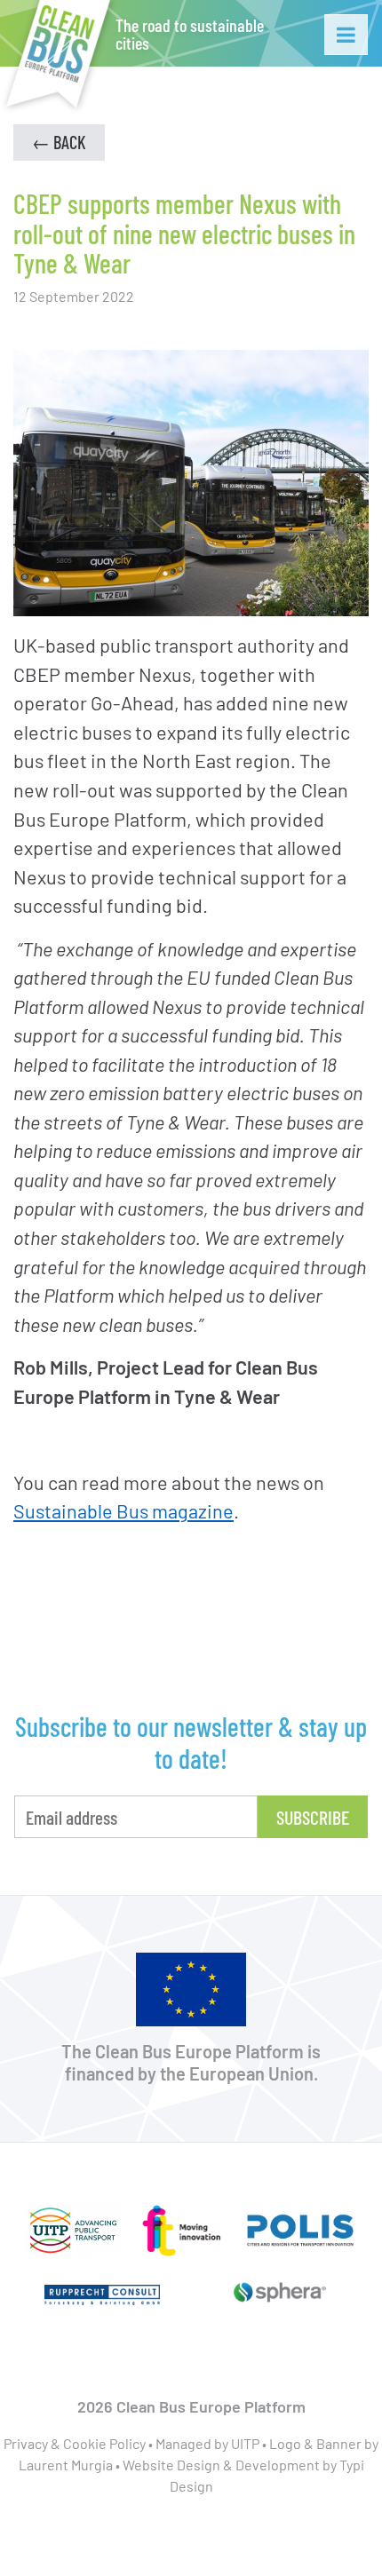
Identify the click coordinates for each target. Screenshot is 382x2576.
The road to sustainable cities (190, 34)
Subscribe (313, 1817)
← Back (59, 142)
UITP (245, 2443)
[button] (346, 35)
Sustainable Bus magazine (123, 1510)
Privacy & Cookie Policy (75, 2443)
